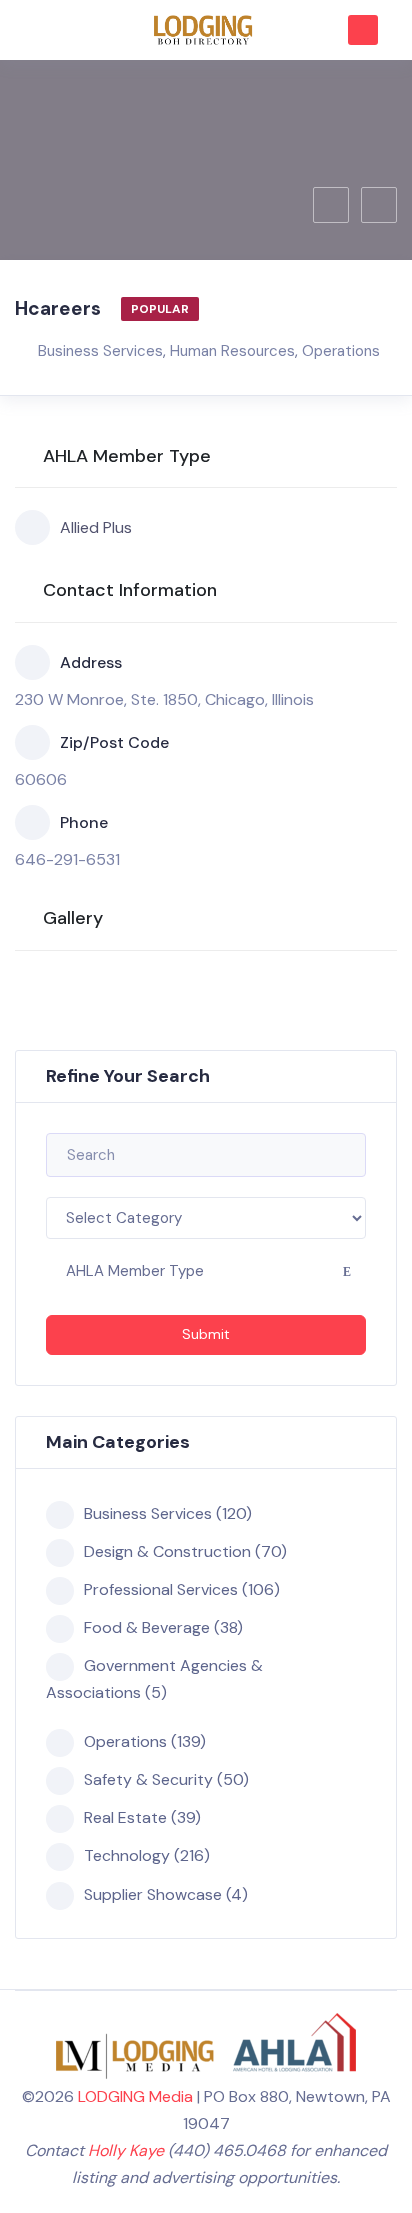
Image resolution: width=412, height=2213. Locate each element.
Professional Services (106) (182, 1589)
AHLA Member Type (135, 1271)
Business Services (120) (168, 1513)
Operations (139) (145, 1741)
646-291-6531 (67, 859)
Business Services (100, 351)
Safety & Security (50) (166, 1779)
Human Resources (232, 351)
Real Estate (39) (142, 1817)
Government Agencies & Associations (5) (154, 1679)
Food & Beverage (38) (163, 1627)
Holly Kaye (126, 2150)
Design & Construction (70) (185, 1551)
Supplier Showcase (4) (166, 1894)
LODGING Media (135, 2096)
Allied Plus (96, 527)
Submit (206, 1334)
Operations (341, 351)
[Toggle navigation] (39, 30)
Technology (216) (147, 1855)
